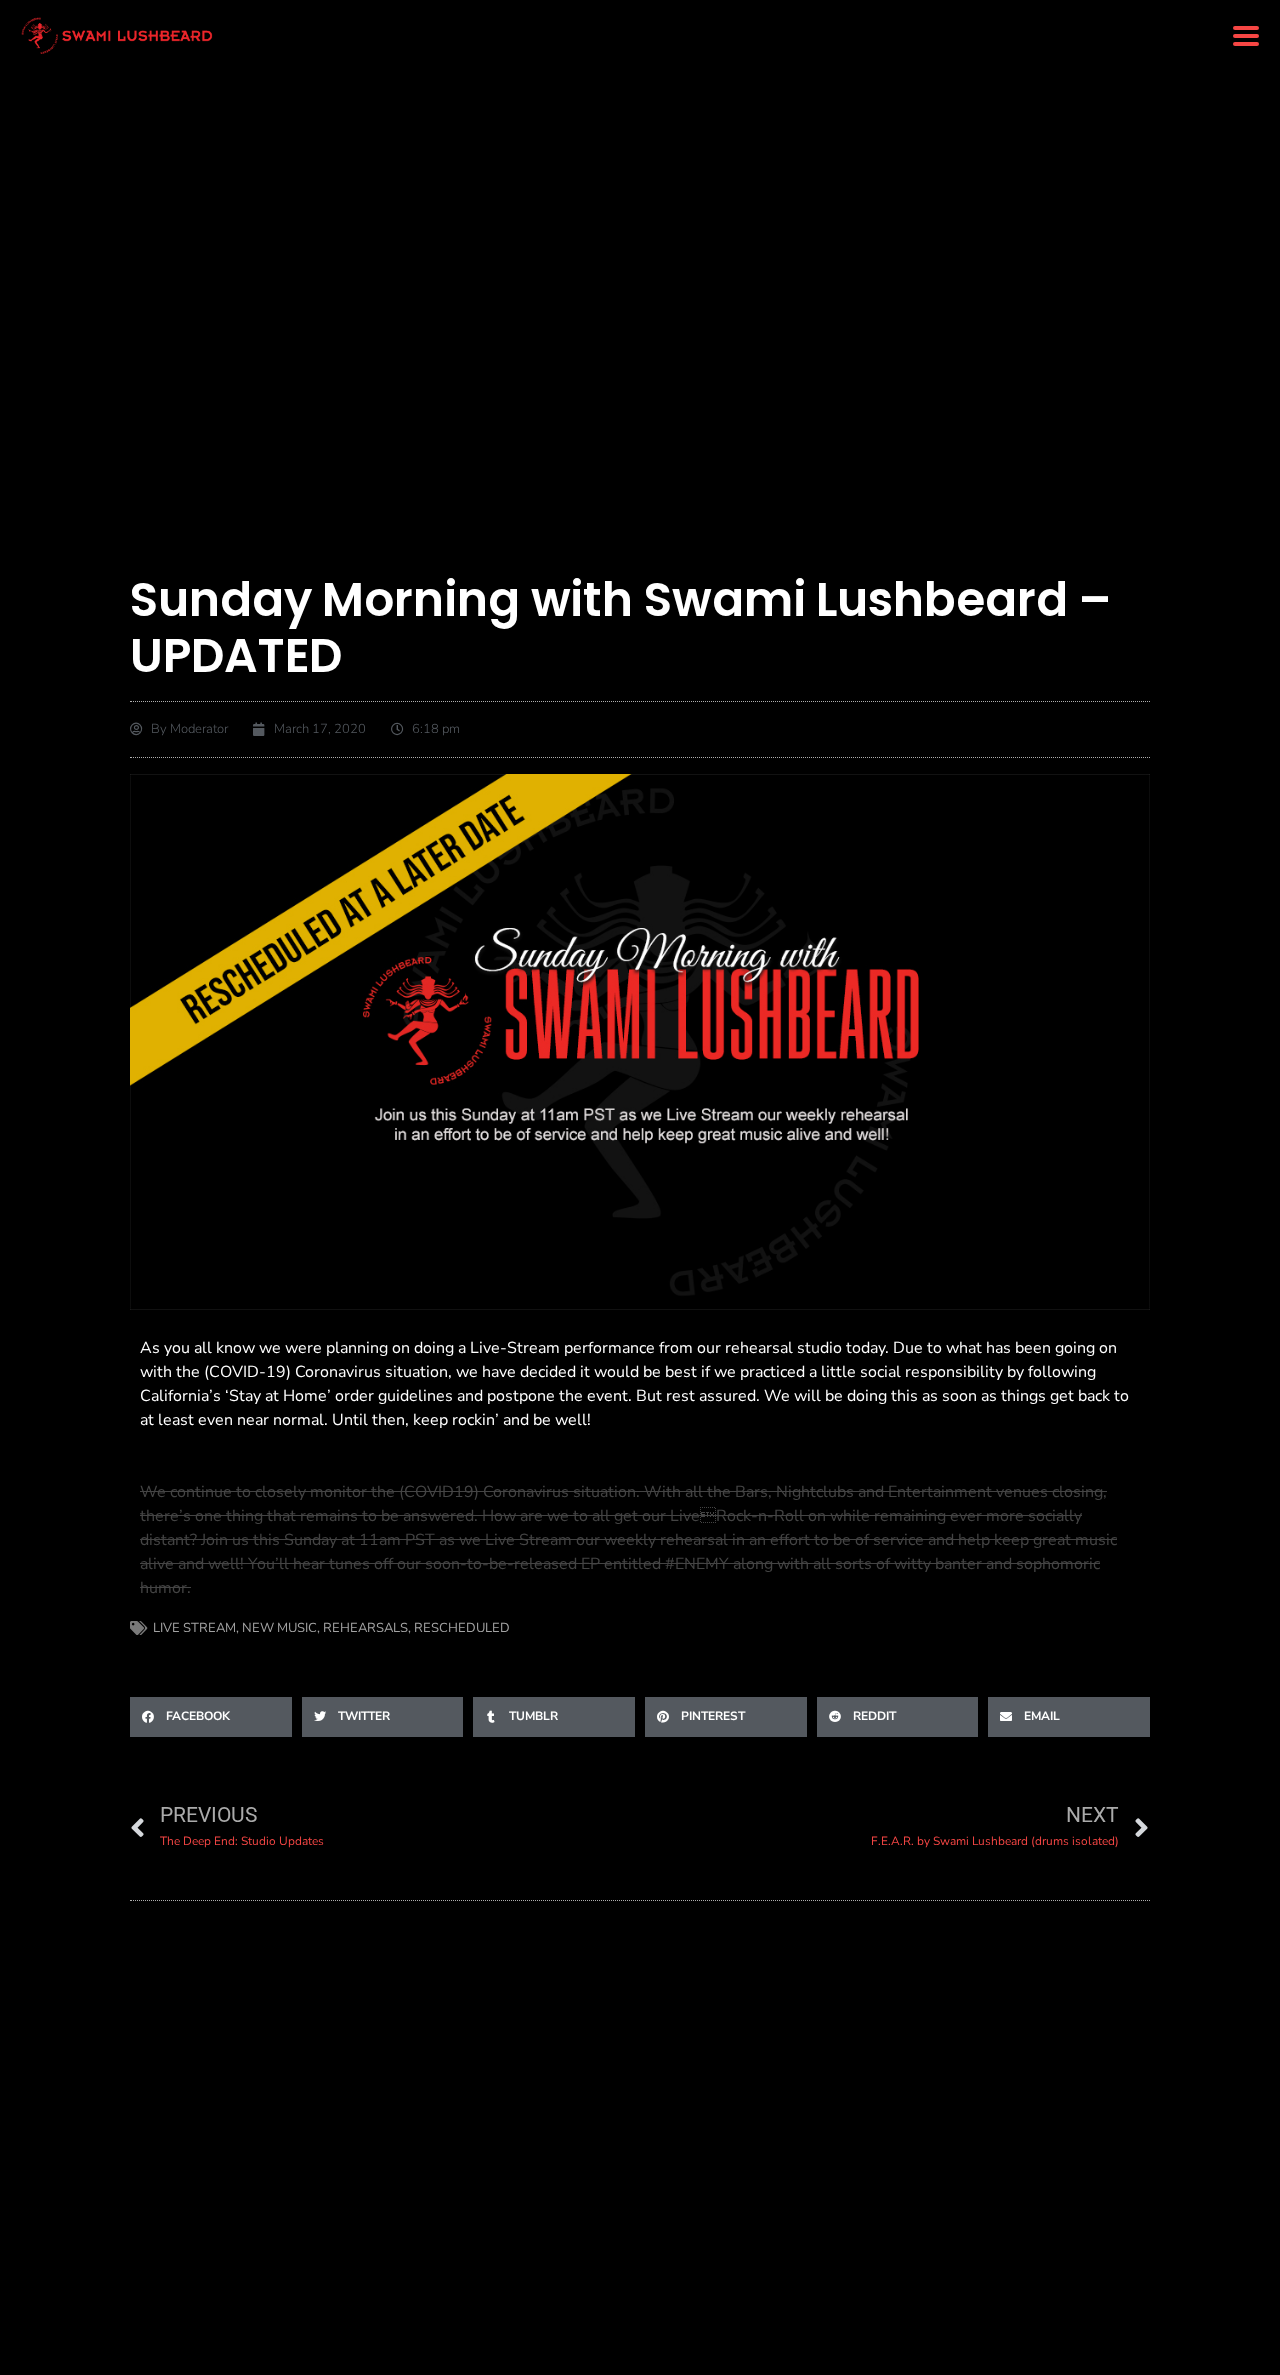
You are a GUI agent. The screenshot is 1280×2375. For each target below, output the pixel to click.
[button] (1245, 36)
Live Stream (194, 1628)
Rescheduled (462, 1628)
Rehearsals (365, 1628)
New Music (279, 1628)
